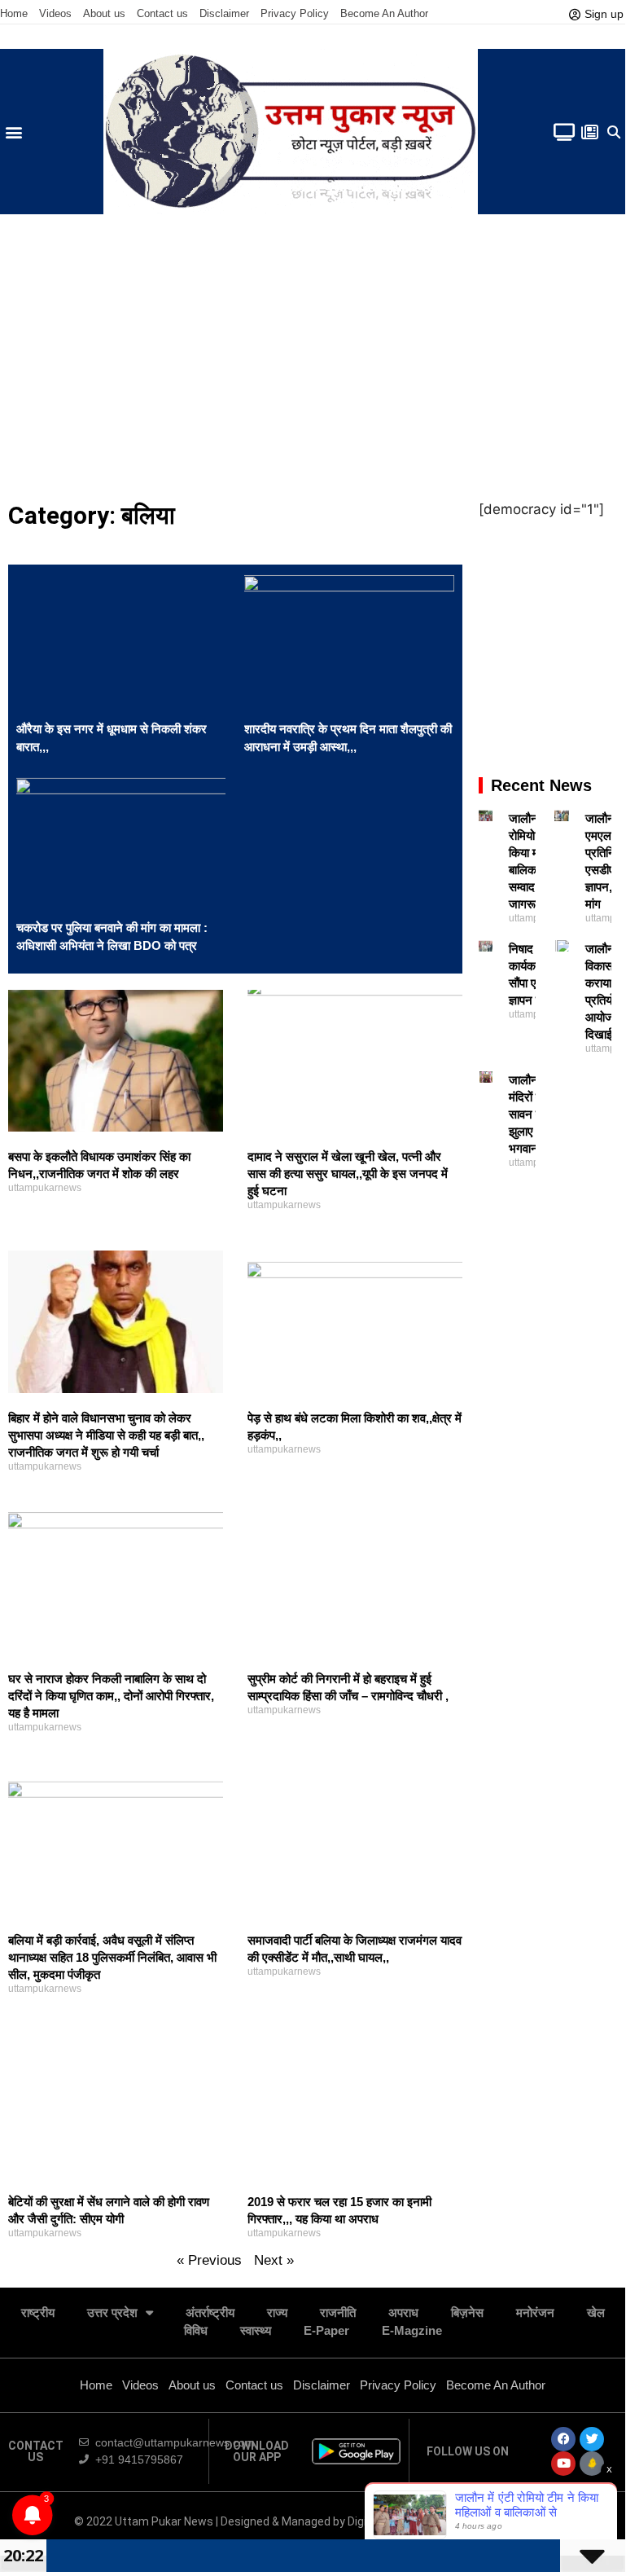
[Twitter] (592, 2439)
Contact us (162, 13)
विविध (196, 2330)
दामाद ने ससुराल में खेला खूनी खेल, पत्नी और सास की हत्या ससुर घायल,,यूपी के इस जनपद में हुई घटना (348, 1174)
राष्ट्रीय (38, 2312)
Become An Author (384, 13)
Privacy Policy (295, 13)
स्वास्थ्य (256, 2330)
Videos (55, 13)
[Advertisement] (313, 353)
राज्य (277, 2312)
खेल (596, 2312)
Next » (274, 2260)
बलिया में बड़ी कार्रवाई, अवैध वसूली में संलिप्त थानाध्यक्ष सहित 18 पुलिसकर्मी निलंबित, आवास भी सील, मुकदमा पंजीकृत (112, 1957)
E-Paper (326, 2330)
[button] (13, 132)
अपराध (403, 2312)
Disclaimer (224, 13)
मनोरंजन (535, 2312)
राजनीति (338, 2312)
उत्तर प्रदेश (112, 2312)
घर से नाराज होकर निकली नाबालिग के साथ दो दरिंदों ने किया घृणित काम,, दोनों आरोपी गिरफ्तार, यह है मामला (111, 1696)
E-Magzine (412, 2330)
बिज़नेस (467, 2312)
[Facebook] (563, 2439)
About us (104, 13)
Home (14, 13)
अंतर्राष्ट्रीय (210, 2312)
